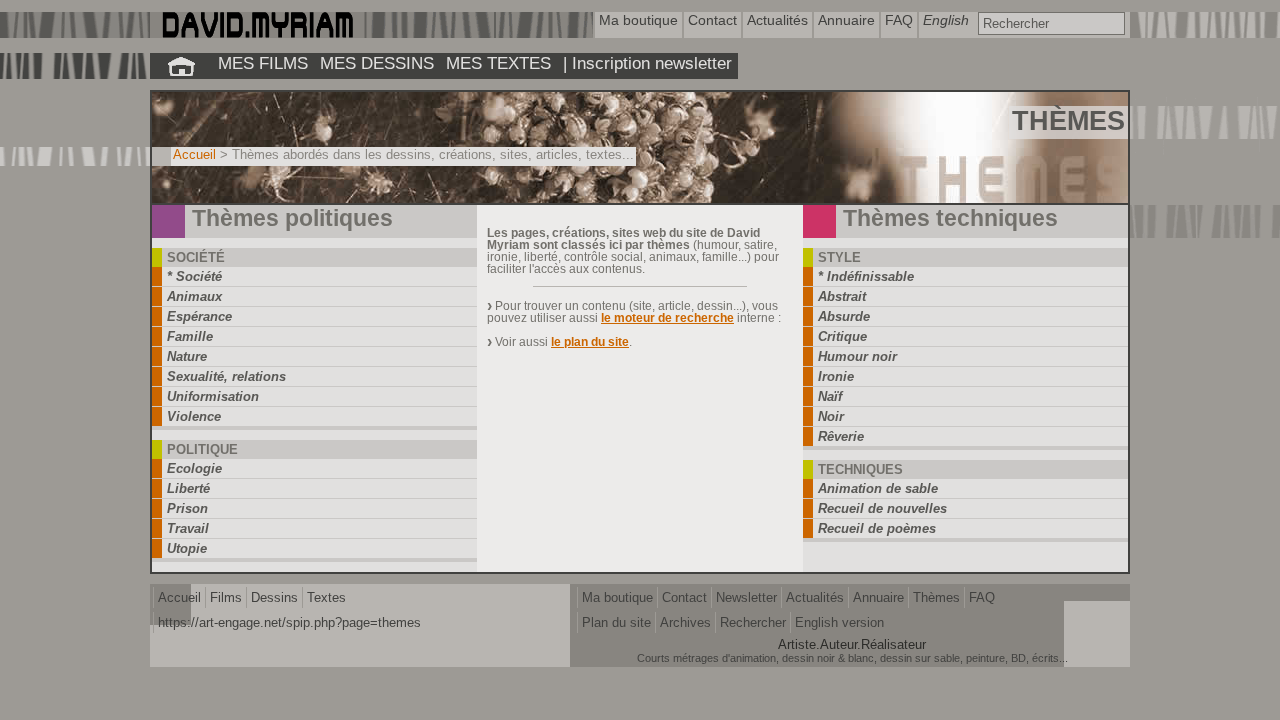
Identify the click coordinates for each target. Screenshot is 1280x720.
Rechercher (753, 622)
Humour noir (857, 356)
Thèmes (936, 597)
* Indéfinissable (866, 276)
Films (226, 597)
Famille (190, 336)
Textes (326, 597)
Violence (194, 416)
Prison (187, 508)
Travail (188, 528)
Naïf (830, 396)
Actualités (815, 597)
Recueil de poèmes (877, 528)
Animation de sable (878, 488)
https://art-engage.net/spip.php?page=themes (289, 622)
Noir (831, 416)
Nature (187, 356)
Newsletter (746, 597)
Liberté (188, 488)
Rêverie (841, 436)
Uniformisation (213, 396)
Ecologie (194, 468)
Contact (684, 597)
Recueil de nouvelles (882, 508)
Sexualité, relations (226, 376)
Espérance (199, 316)
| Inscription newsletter (647, 63)
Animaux (194, 296)
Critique (842, 336)
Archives (685, 622)
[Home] (256, 33)
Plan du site (616, 622)
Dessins (274, 597)
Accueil (194, 154)
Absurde (844, 316)
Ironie (836, 376)
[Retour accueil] (181, 66)
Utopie (187, 548)
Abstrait (842, 296)
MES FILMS (263, 63)
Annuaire (878, 597)
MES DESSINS (377, 63)
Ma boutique (617, 597)
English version (839, 622)
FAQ (982, 597)
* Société (194, 276)
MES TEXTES (498, 63)
